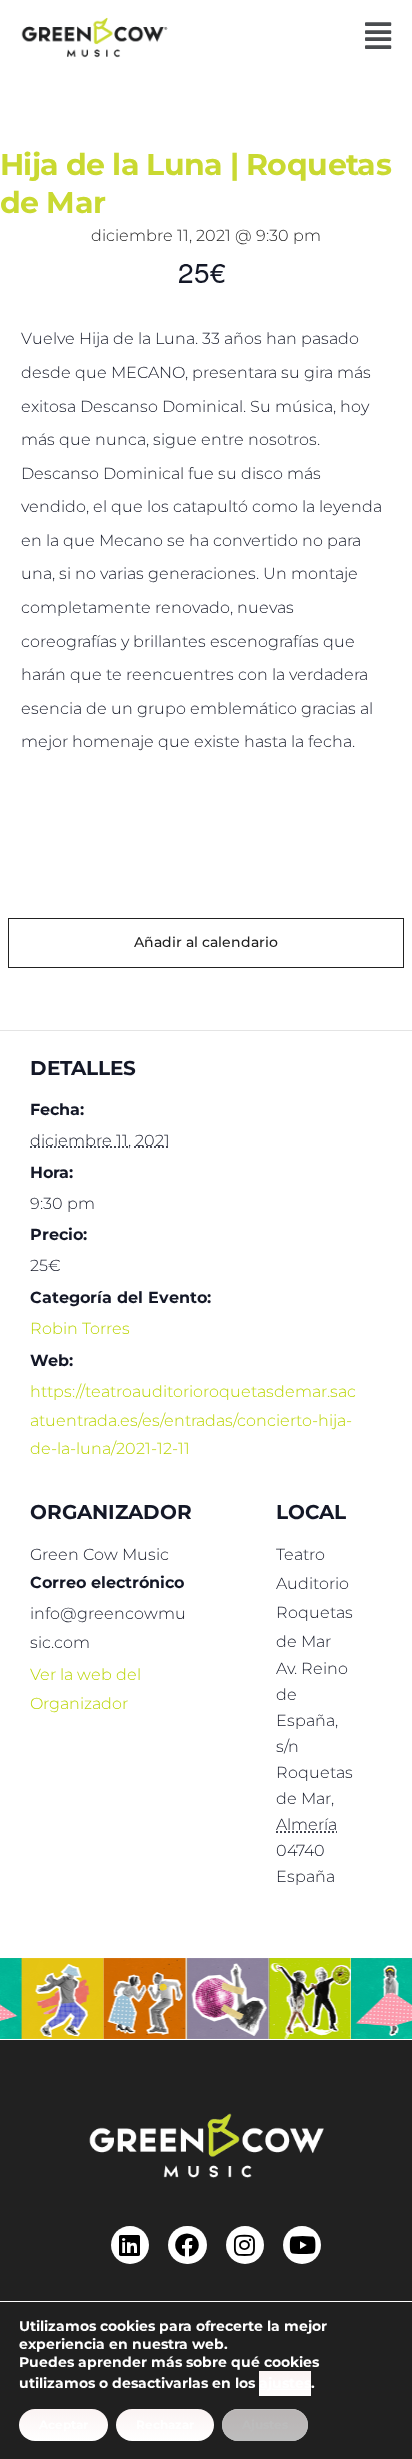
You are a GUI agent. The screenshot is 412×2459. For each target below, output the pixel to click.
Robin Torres (80, 1328)
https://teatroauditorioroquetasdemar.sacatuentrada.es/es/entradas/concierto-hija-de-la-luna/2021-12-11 (193, 1420)
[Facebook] (187, 2245)
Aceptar (63, 2424)
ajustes (285, 2383)
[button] (378, 36)
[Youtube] (302, 2245)
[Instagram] (245, 2245)
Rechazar (165, 2424)
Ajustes (265, 2424)
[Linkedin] (130, 2245)
